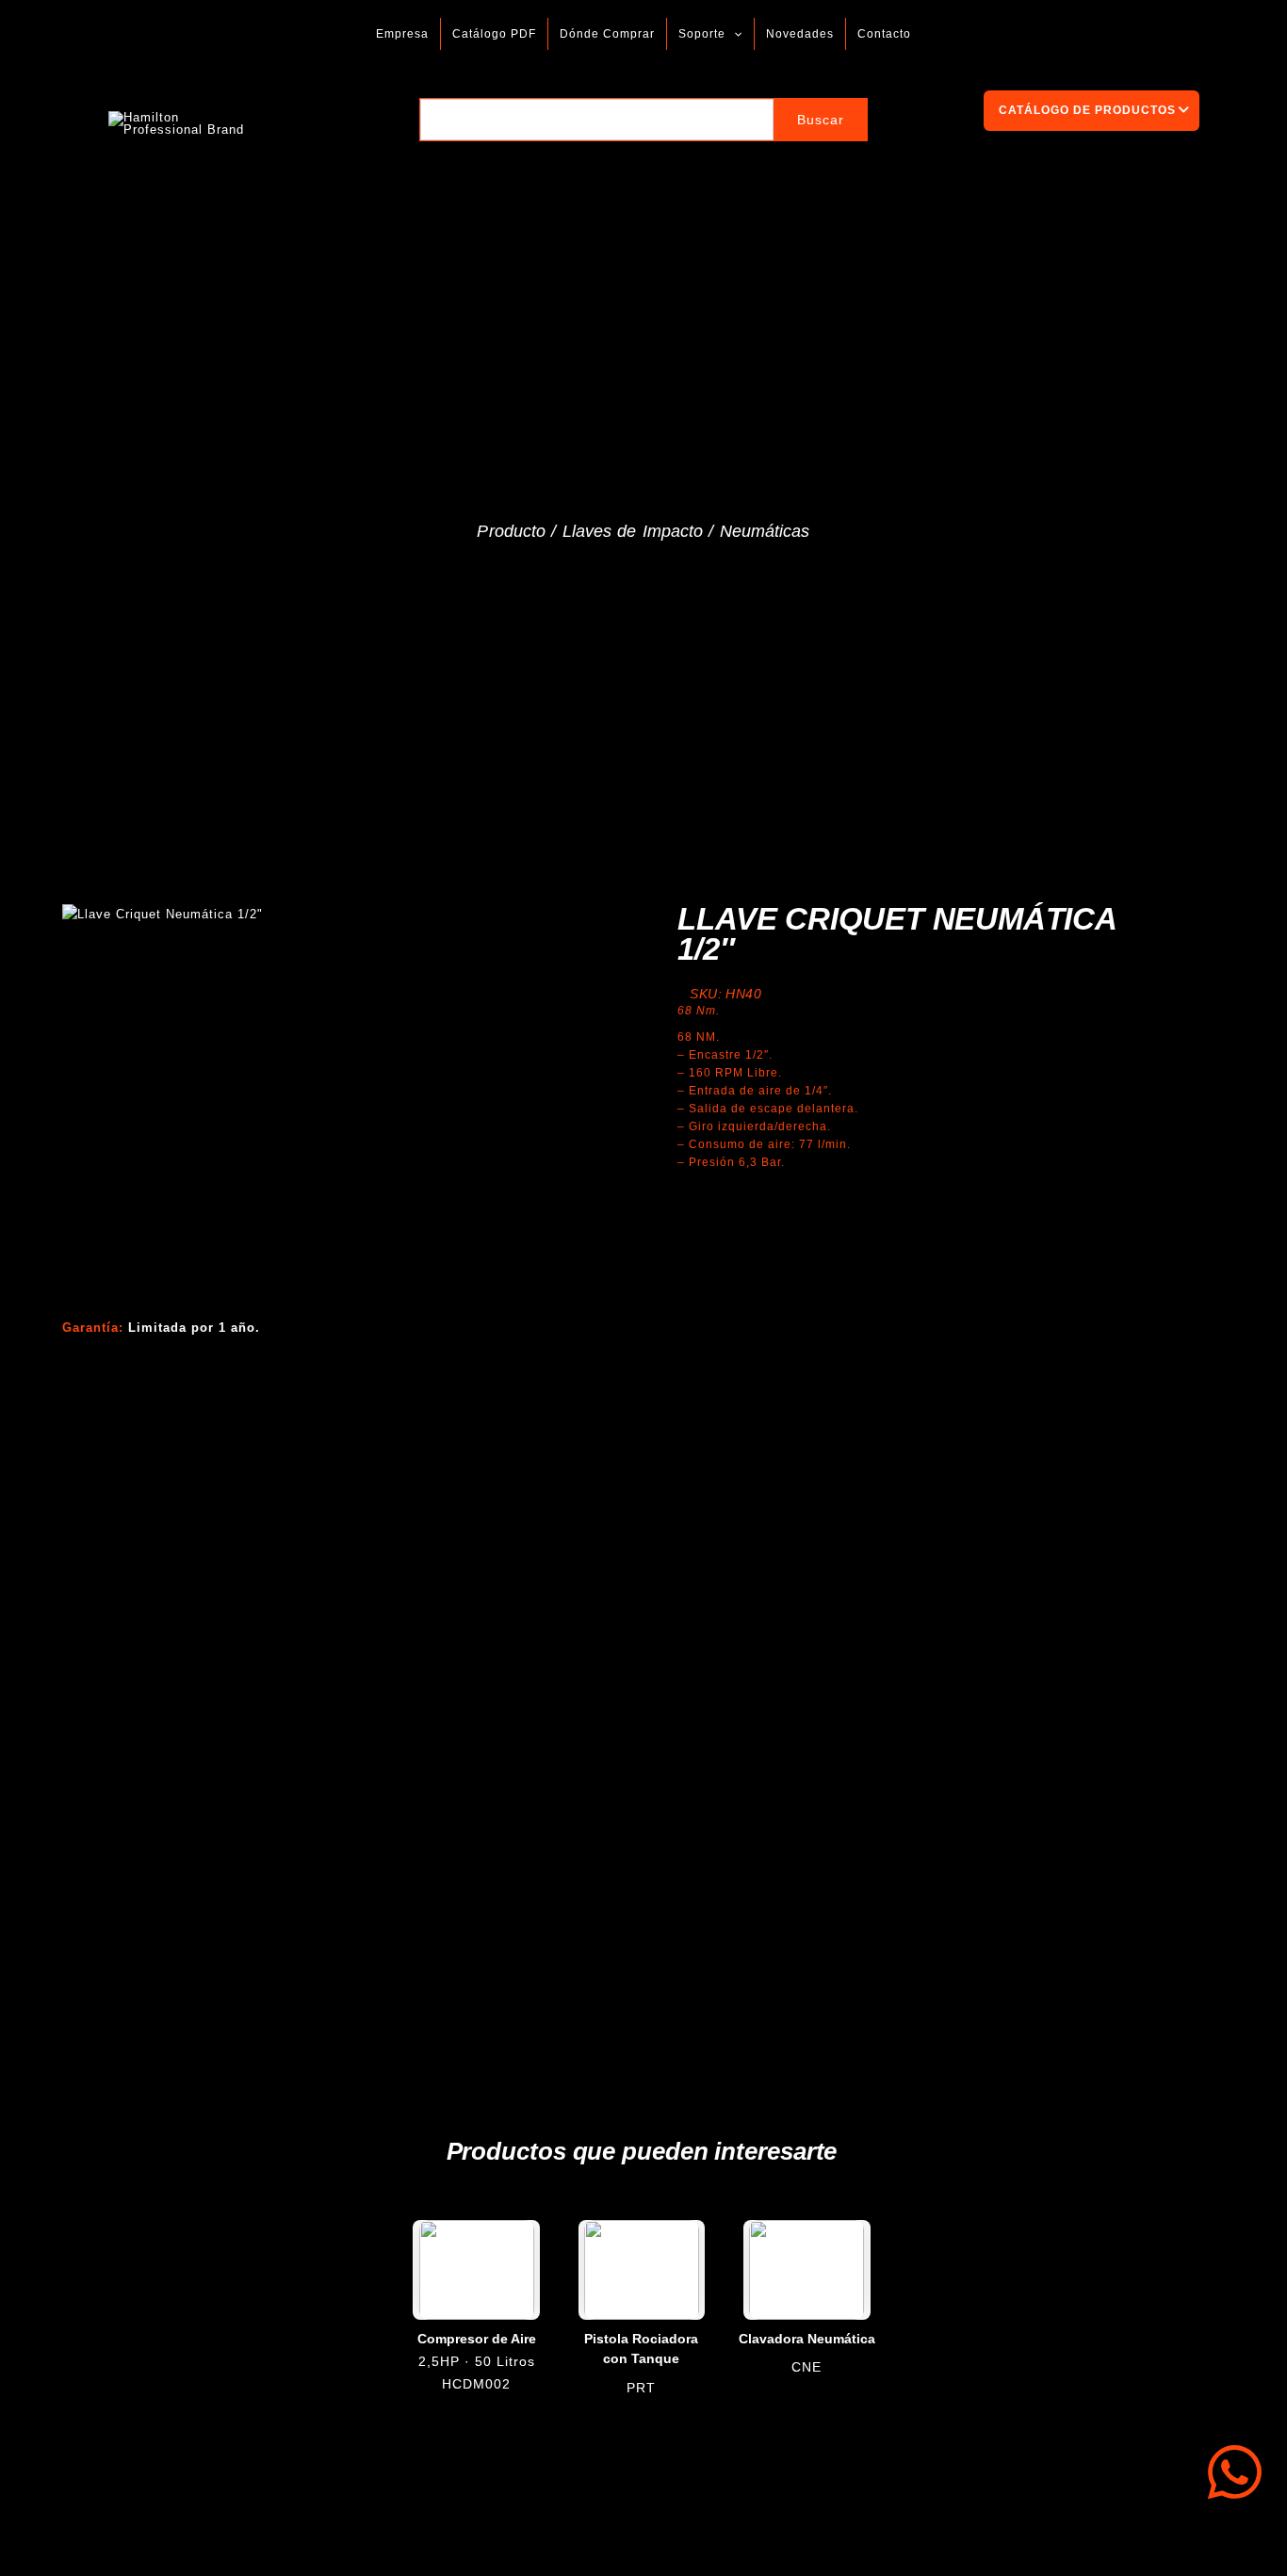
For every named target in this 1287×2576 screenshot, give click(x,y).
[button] (733, 34)
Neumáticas (765, 531)
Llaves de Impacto (633, 531)
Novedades (800, 34)
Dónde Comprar (607, 34)
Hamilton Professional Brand (328, 123)
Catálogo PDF (494, 34)
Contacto (884, 34)
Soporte (702, 34)
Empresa (402, 34)
